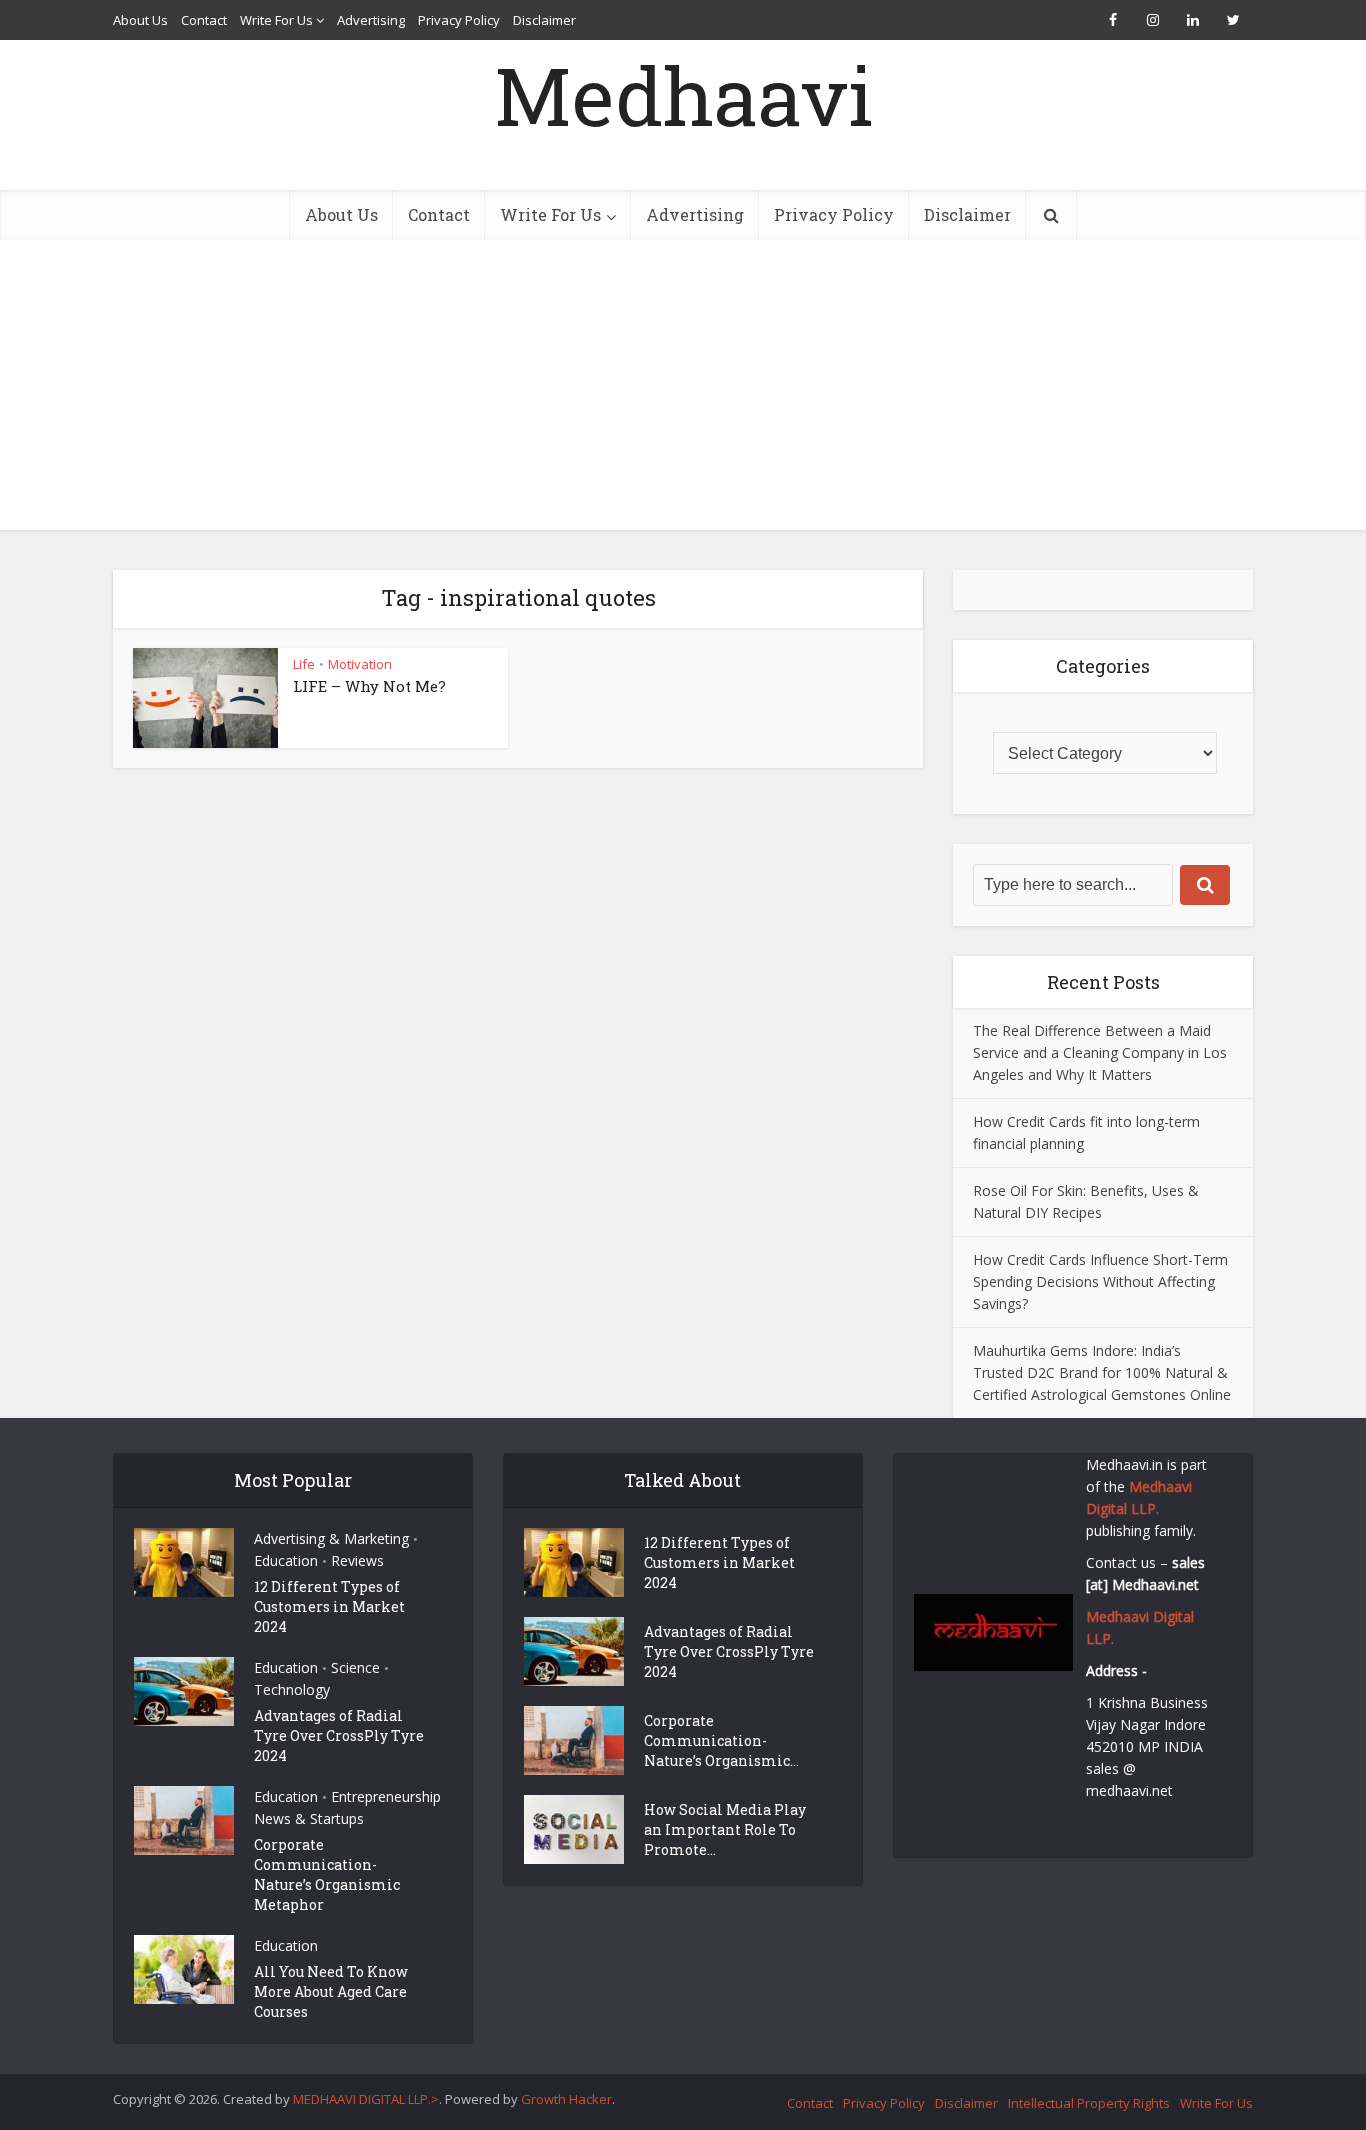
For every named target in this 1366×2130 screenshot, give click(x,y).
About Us (140, 20)
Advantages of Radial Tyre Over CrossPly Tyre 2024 (339, 1735)
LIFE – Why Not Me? (369, 686)
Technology (292, 1689)
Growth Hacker (566, 2099)
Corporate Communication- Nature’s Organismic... (721, 1740)
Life (304, 664)
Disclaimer (544, 20)
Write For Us (276, 20)
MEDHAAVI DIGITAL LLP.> (366, 2099)
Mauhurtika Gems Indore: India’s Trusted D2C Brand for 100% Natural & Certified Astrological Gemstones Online (1102, 1372)
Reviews (357, 1560)
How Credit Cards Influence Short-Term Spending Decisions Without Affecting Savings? (1100, 1281)
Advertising (371, 20)
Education (286, 1560)
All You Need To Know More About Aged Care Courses (331, 1991)
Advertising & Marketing (331, 1538)
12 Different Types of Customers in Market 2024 (329, 1606)
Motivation (360, 664)
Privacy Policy (459, 20)
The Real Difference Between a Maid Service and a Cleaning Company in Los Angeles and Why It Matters (1100, 1052)
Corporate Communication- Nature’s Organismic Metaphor (327, 1874)
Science (355, 1667)
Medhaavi (683, 95)
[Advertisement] (683, 390)
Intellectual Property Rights (1089, 2103)
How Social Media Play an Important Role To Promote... (725, 1829)
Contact (204, 20)
